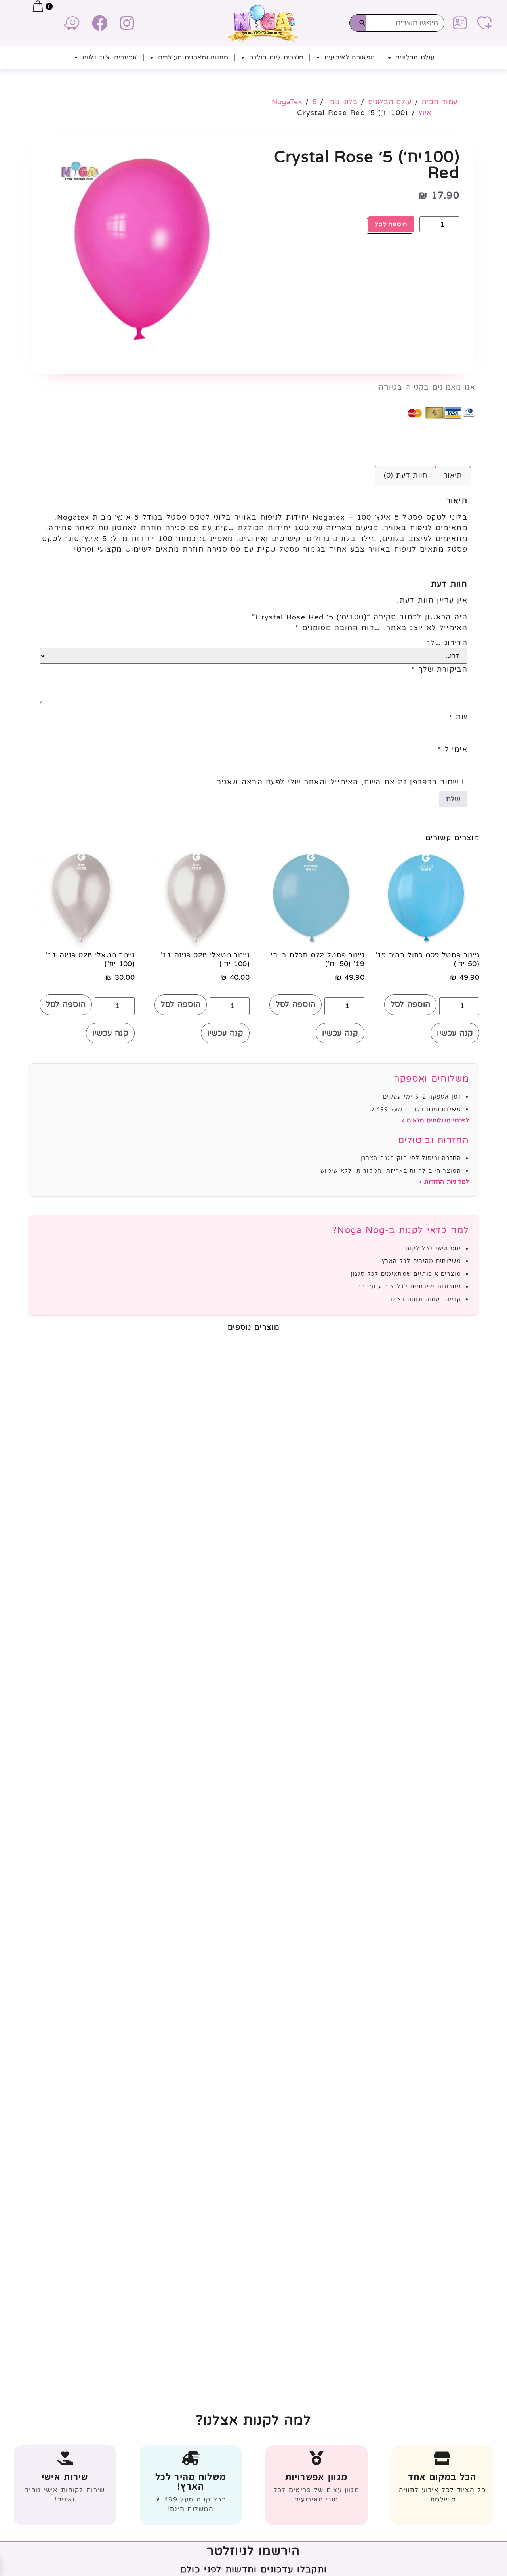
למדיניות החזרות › (444, 1182)
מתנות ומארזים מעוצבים (193, 57)
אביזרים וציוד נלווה (110, 57)
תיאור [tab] (453, 475)
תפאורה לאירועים (350, 57)
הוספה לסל (391, 224)
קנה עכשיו (455, 1033)
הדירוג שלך (447, 643)
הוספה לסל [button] (411, 1005)
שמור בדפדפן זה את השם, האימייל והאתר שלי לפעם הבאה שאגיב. (337, 782)
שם (458, 717)
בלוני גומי (342, 102)
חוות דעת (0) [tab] (406, 475)
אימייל (453, 749)
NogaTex (287, 102)
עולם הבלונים (415, 57)
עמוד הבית (439, 102)
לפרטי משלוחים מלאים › (436, 1120)
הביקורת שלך (439, 669)
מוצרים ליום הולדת (276, 57)
